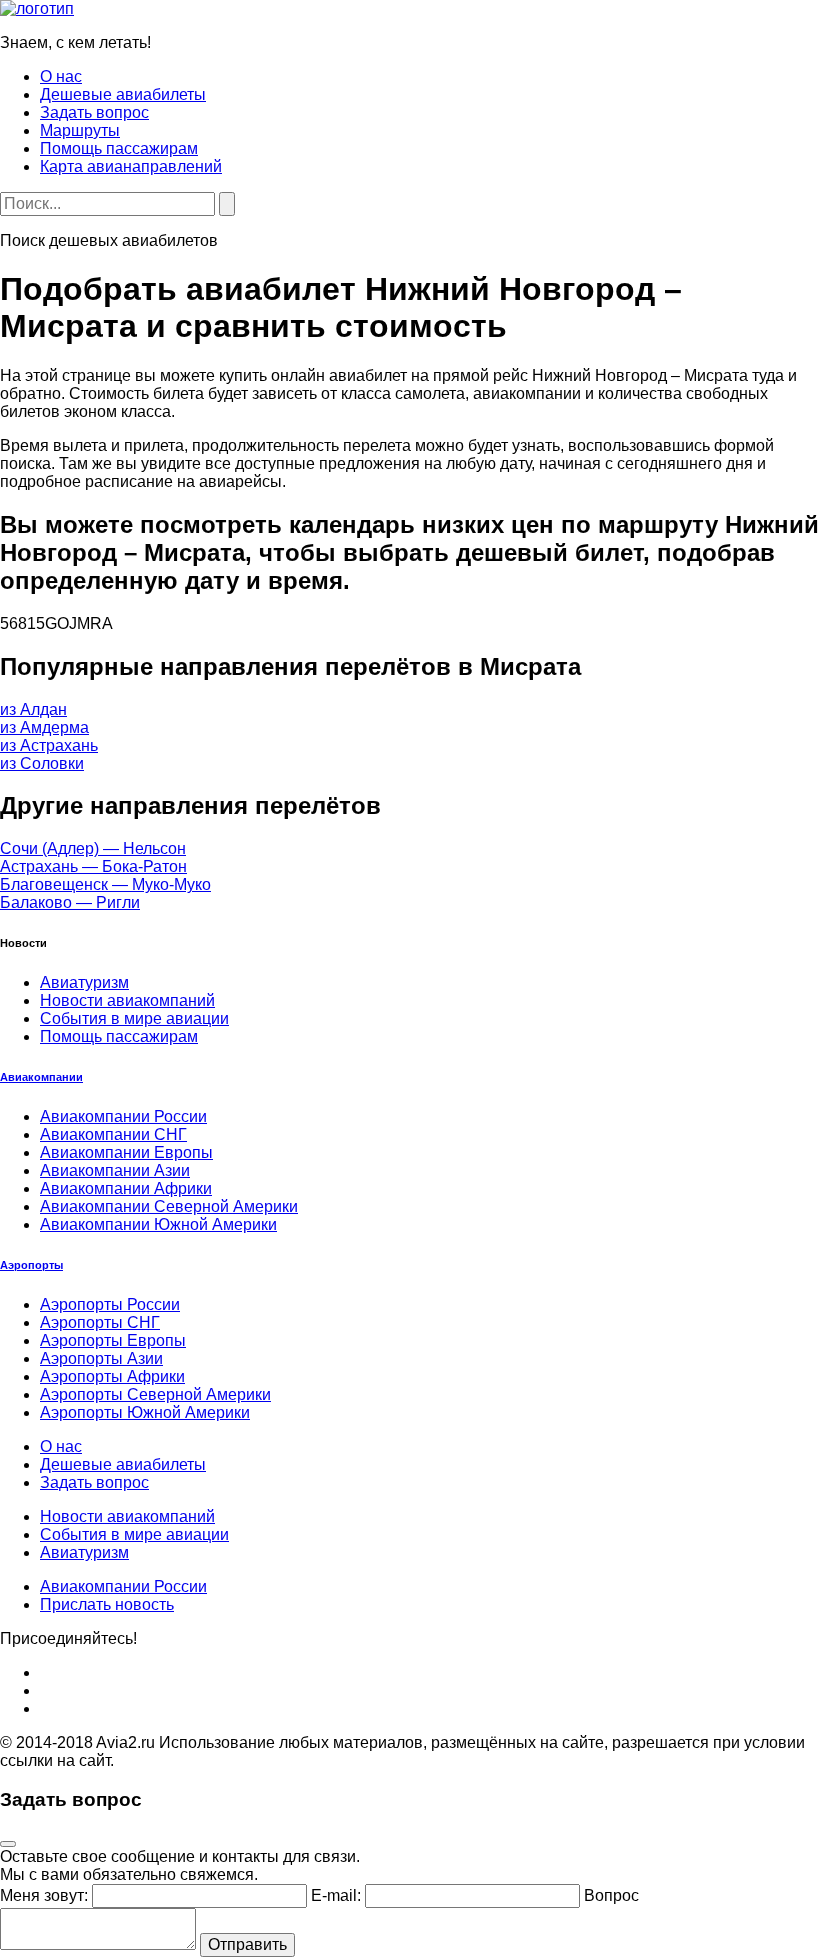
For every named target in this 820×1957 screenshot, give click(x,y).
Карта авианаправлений (131, 166)
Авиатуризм (84, 982)
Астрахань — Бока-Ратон (93, 866)
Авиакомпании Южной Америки (158, 1224)
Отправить (247, 1944)
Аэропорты (31, 1265)
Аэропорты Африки (112, 1376)
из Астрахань (49, 745)
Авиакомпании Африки (126, 1188)
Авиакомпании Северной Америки (169, 1206)
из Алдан (33, 709)
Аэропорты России (110, 1304)
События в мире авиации (134, 1018)
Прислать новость (107, 1604)
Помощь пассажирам (119, 148)
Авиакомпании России (123, 1116)
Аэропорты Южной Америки (145, 1412)
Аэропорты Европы (113, 1340)
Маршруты (80, 130)
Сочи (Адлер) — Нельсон (93, 848)
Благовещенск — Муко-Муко (105, 884)
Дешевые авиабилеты (123, 94)
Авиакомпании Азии (115, 1170)
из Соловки (42, 763)
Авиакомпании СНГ (113, 1134)
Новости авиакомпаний (127, 1000)
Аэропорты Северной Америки (155, 1394)
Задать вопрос (94, 112)
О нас (61, 76)
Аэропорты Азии (101, 1358)
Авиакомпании (41, 1077)
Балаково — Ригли (70, 902)
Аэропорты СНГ (100, 1322)
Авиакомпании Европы (126, 1152)
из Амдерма (44, 727)
